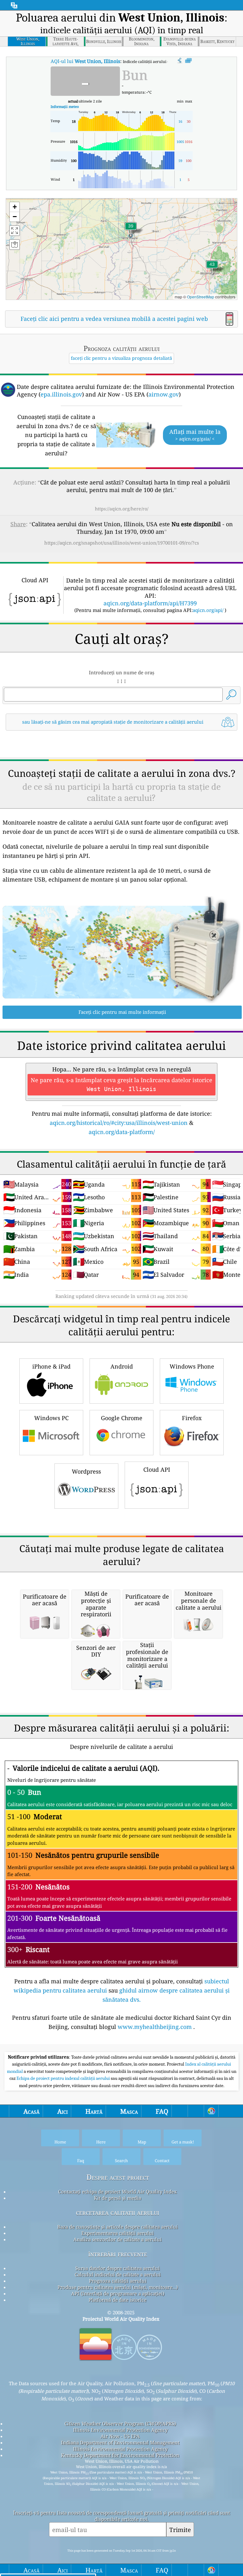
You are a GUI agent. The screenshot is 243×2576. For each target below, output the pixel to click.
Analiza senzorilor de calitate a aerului (118, 2239)
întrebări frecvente (118, 2254)
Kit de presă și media (118, 2198)
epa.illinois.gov (61, 394)
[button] (212, 268)
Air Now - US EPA (120, 2436)
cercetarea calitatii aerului (118, 2212)
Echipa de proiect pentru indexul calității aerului (64, 2078)
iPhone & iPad (51, 1366)
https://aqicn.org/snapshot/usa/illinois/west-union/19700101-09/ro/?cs (122, 543)
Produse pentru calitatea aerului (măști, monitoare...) (118, 2287)
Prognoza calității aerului (118, 2281)
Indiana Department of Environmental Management (120, 2442)
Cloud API (157, 1469)
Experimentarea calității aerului (118, 2233)
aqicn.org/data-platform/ (122, 1132)
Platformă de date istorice (118, 2300)
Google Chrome (122, 1418)
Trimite (180, 2530)
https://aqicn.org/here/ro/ (122, 509)
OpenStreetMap (201, 297)
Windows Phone (192, 1366)
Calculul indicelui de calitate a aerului (118, 2274)
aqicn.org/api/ (208, 610)
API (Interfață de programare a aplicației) (118, 2293)
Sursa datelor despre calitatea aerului (118, 2268)
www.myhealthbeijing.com (155, 2027)
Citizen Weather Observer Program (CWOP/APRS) (120, 2423)
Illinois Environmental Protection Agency (120, 2430)
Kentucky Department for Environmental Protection (120, 2455)
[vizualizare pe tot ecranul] (188, 61)
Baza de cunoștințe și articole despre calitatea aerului (118, 2227)
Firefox (192, 1418)
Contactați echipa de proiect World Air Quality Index (118, 2192)
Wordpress (86, 1471)
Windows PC (51, 1418)
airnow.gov (164, 394)
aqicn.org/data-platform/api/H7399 (150, 603)
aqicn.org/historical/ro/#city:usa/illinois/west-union (119, 1123)
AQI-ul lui (85, 61)
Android (122, 1366)
